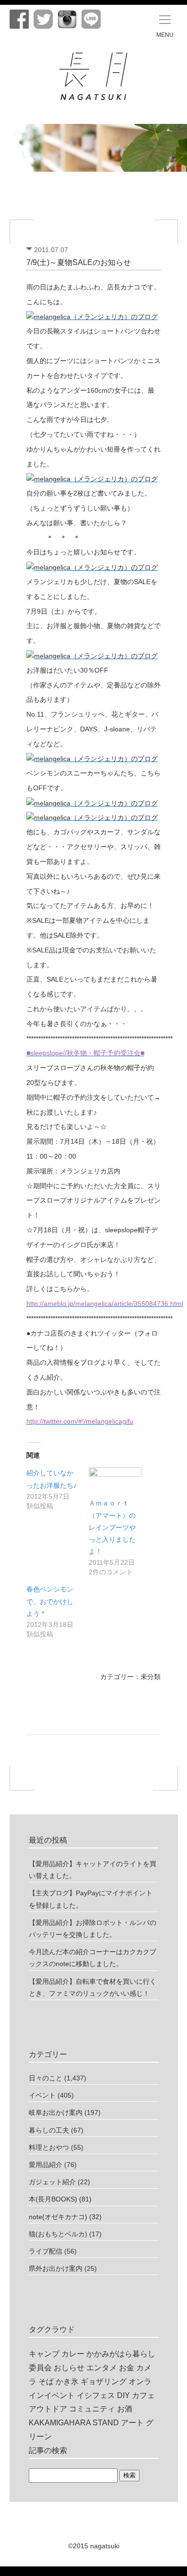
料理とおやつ (49, 2147)
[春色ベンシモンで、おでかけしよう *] (58, 1611)
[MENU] (165, 20)
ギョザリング (104, 2382)
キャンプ (44, 2354)
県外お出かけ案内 (56, 2268)
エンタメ (102, 2368)
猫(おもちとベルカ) (58, 2234)
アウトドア (48, 2409)
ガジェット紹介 (52, 2182)
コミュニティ (92, 2409)
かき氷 (67, 2382)
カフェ (143, 2395)
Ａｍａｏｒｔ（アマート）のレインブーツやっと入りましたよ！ (112, 1527)
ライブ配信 (46, 2251)
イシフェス (96, 2395)
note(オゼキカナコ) (58, 2217)
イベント (42, 2095)
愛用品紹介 (46, 2165)
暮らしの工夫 (49, 2130)
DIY (123, 2395)
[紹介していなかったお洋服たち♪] (58, 1489)
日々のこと (46, 2078)
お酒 (125, 2409)
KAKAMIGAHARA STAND (74, 2423)
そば (46, 2382)
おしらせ (69, 2368)
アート (132, 2423)
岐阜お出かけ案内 (56, 2112)
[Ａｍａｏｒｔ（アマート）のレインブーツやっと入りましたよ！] (115, 1482)
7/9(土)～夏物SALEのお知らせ (79, 262)
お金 (127, 2368)
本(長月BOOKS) (53, 2199)
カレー (73, 2354)
